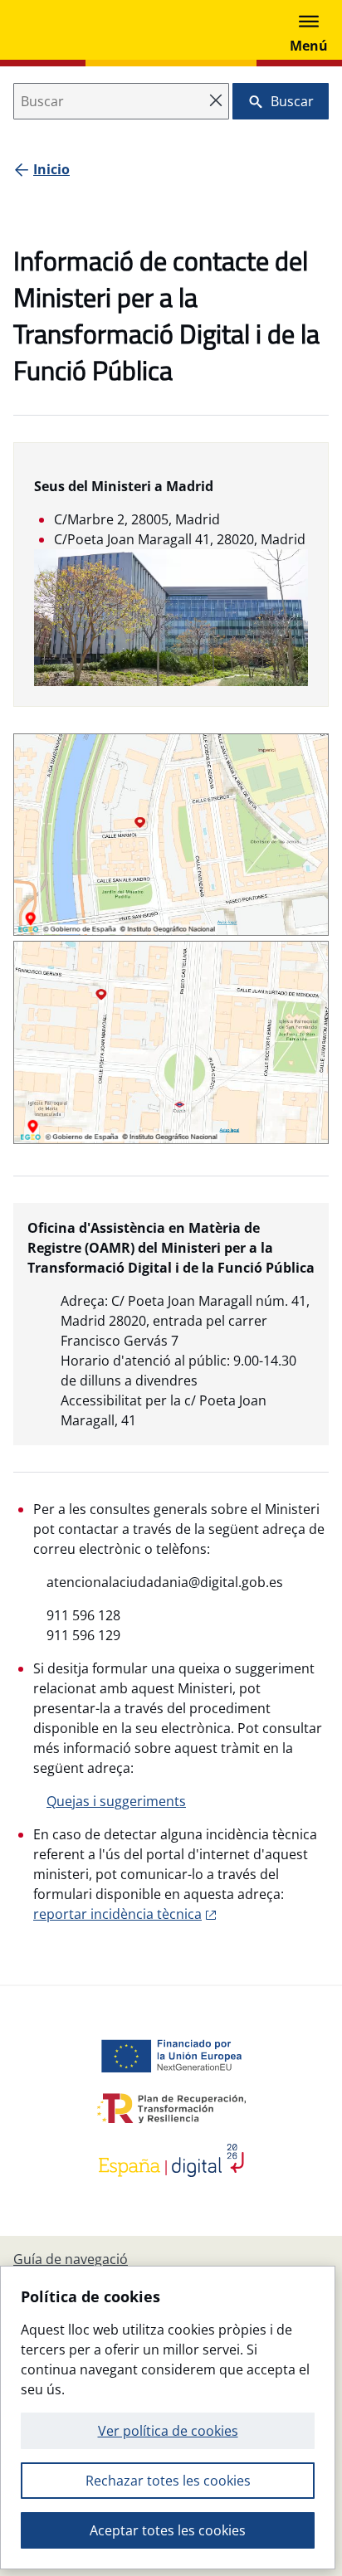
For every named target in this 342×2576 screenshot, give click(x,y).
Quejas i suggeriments (116, 1801)
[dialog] (168, 2418)
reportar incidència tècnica (117, 1914)
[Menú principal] (309, 30)
